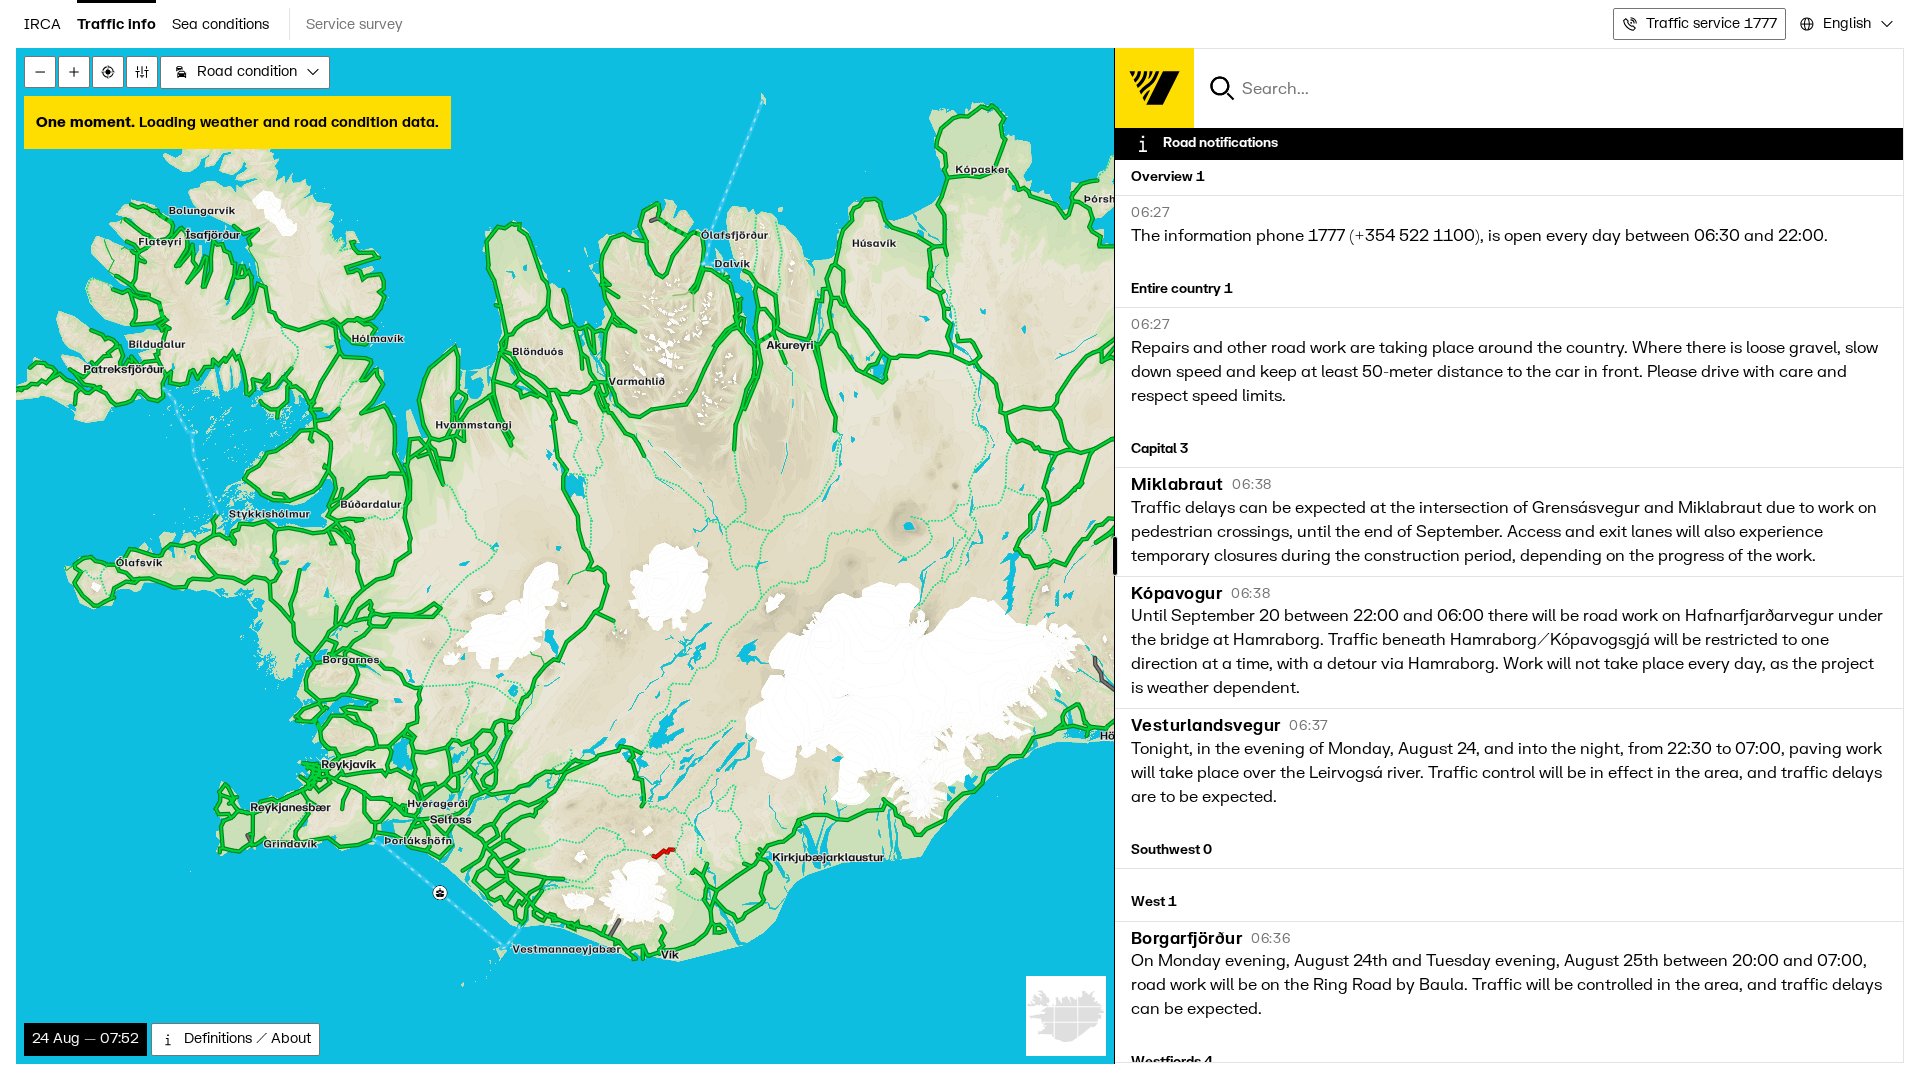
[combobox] (1845, 24)
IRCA (42, 24)
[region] (960, 556)
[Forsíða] (1154, 88)
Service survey (354, 24)
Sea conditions (220, 24)
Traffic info (116, 24)
